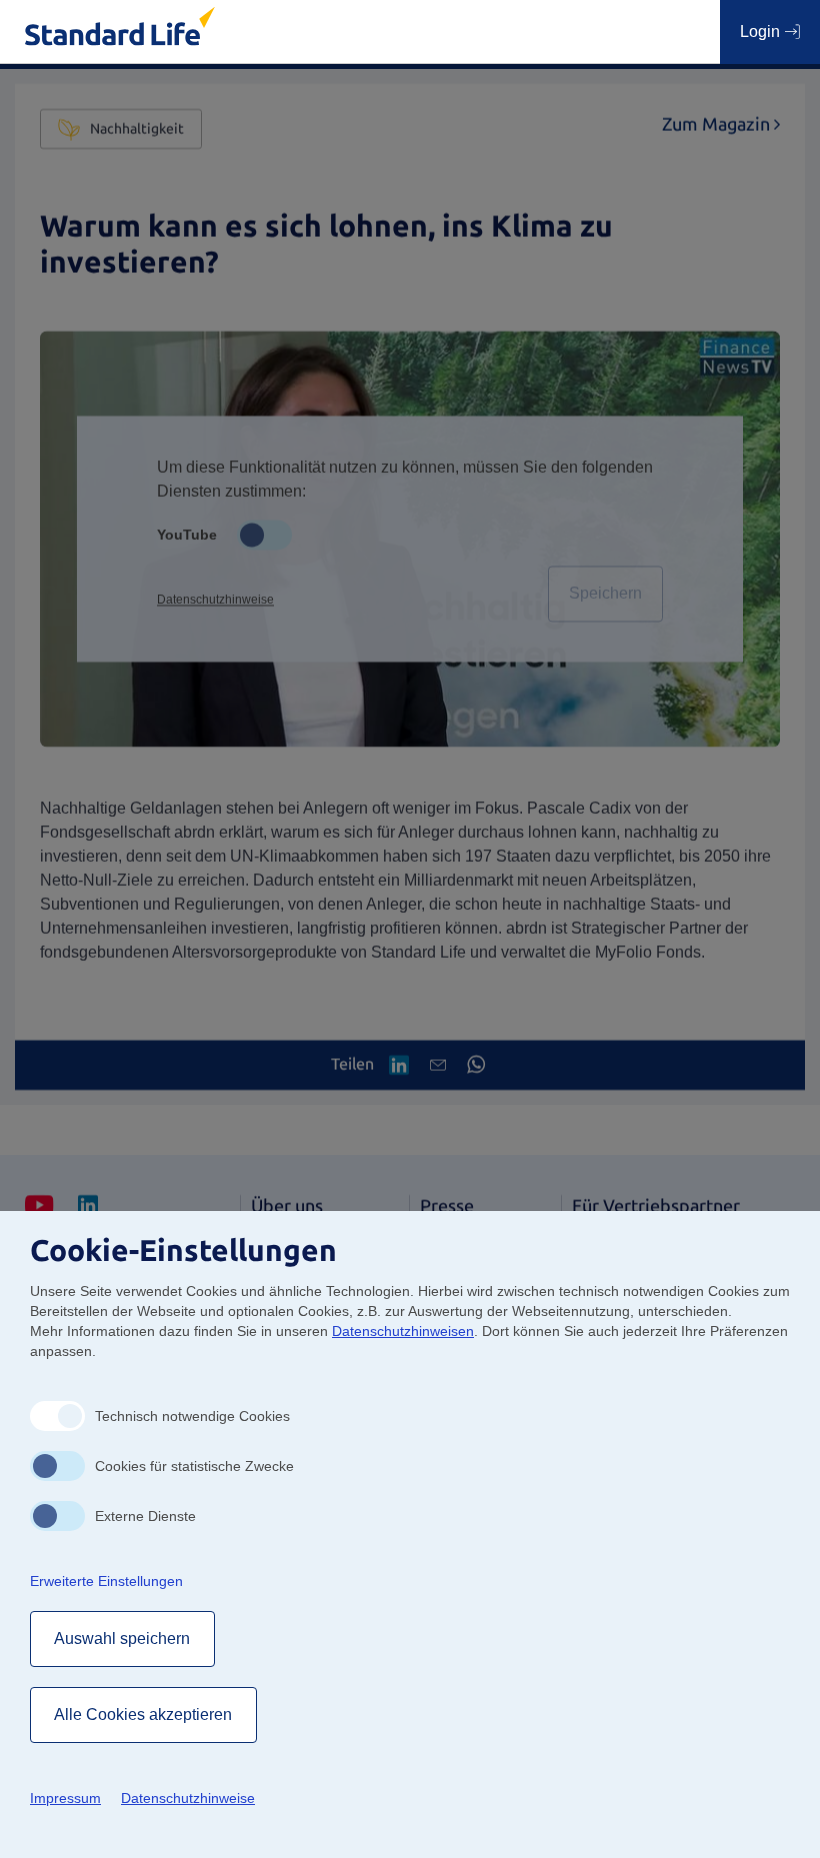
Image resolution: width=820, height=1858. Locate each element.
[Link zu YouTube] (39, 1206)
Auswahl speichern (122, 1638)
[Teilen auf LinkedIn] (399, 1065)
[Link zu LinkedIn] (88, 1206)
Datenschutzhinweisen (403, 1331)
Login (762, 31)
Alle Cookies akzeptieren (143, 1714)
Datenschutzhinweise (215, 600)
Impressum (65, 1798)
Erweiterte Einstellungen (106, 1581)
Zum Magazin (721, 125)
